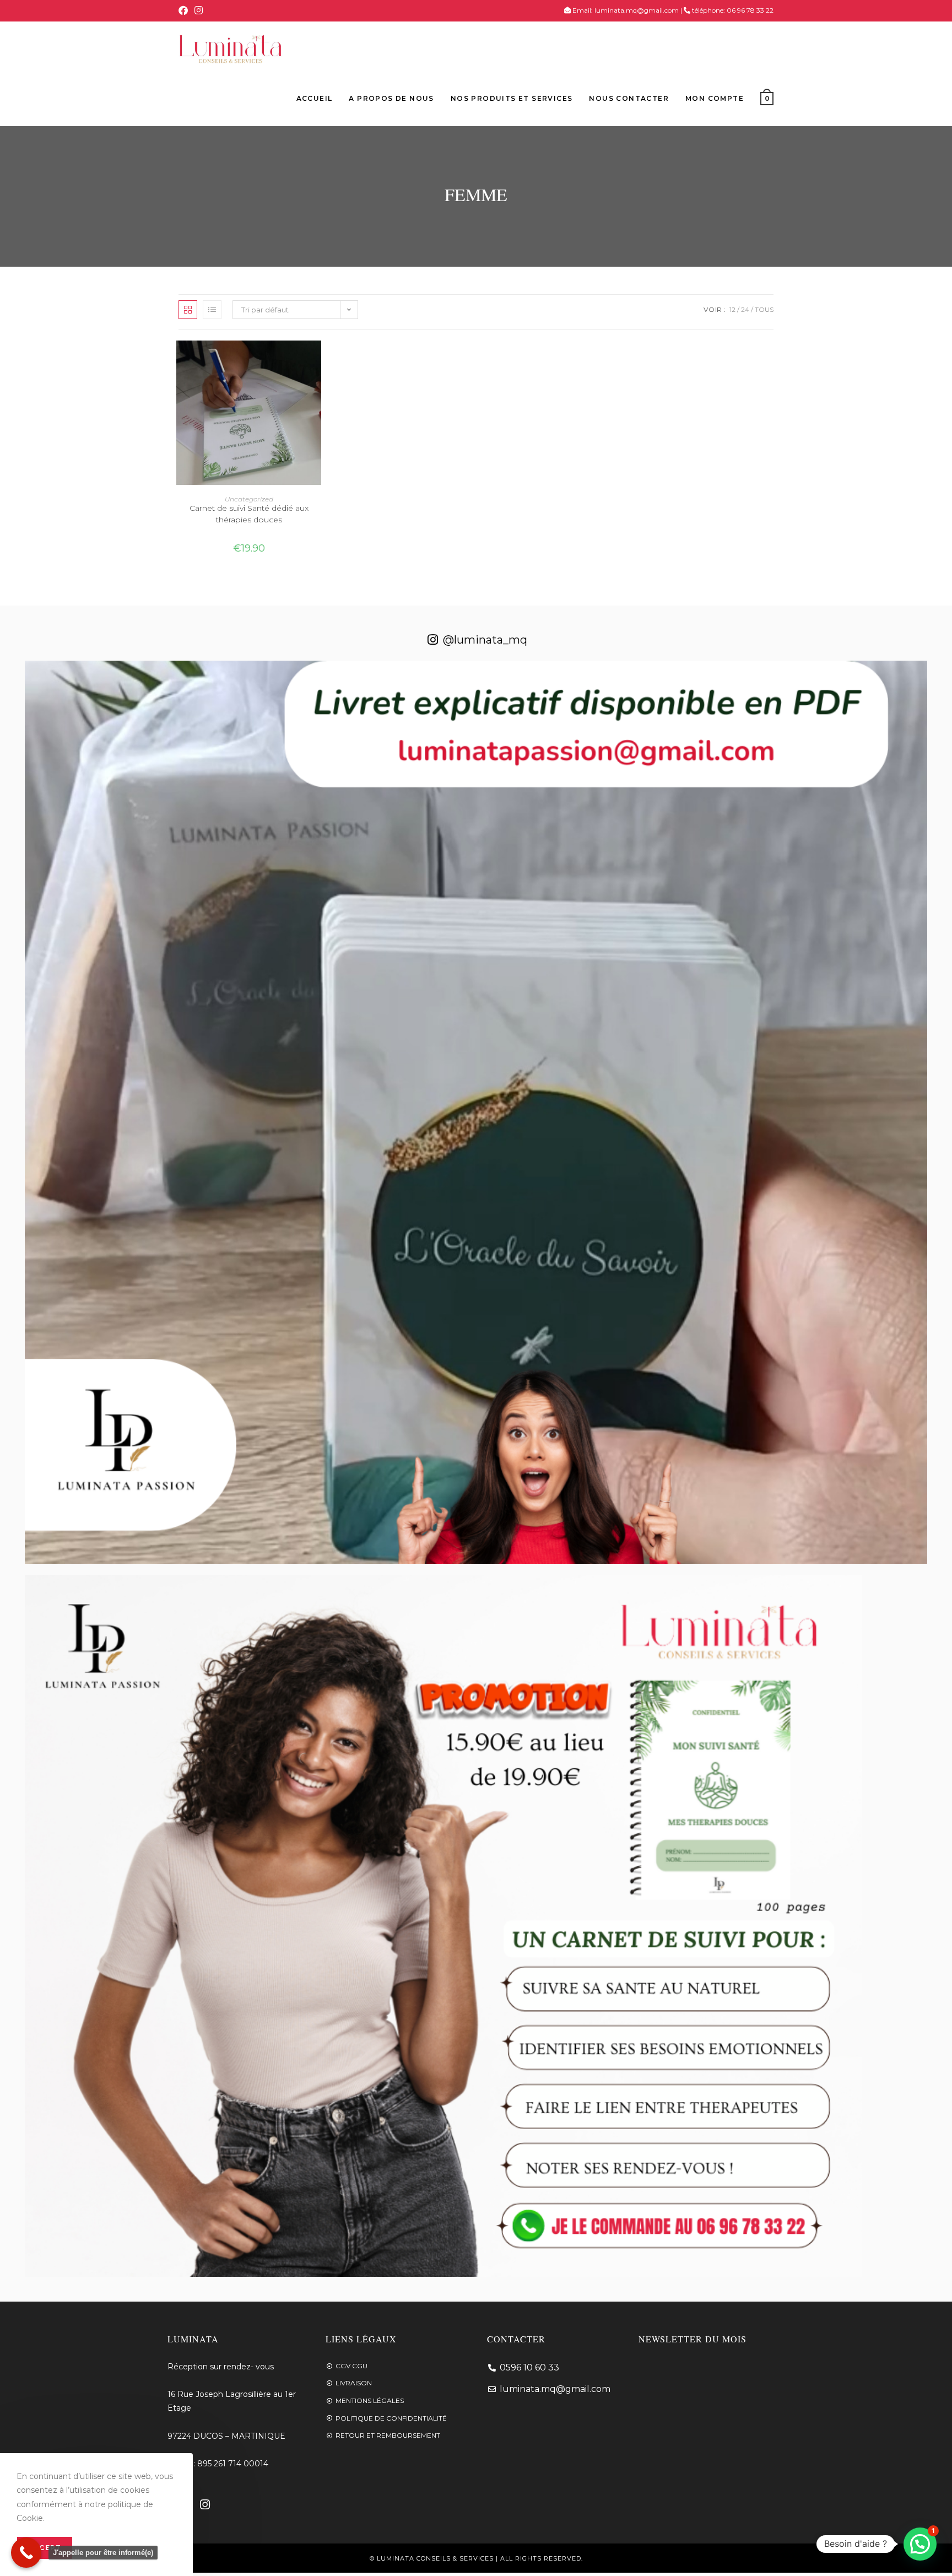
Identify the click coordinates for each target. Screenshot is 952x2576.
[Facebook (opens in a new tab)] (185, 10)
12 (732, 309)
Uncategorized (249, 499)
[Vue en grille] (188, 310)
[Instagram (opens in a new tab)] (199, 10)
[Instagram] (205, 2504)
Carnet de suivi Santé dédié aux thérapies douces (249, 514)
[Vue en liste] (212, 310)
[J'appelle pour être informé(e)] (26, 2553)
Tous (764, 309)
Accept (45, 2548)
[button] (920, 2544)
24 (745, 309)
